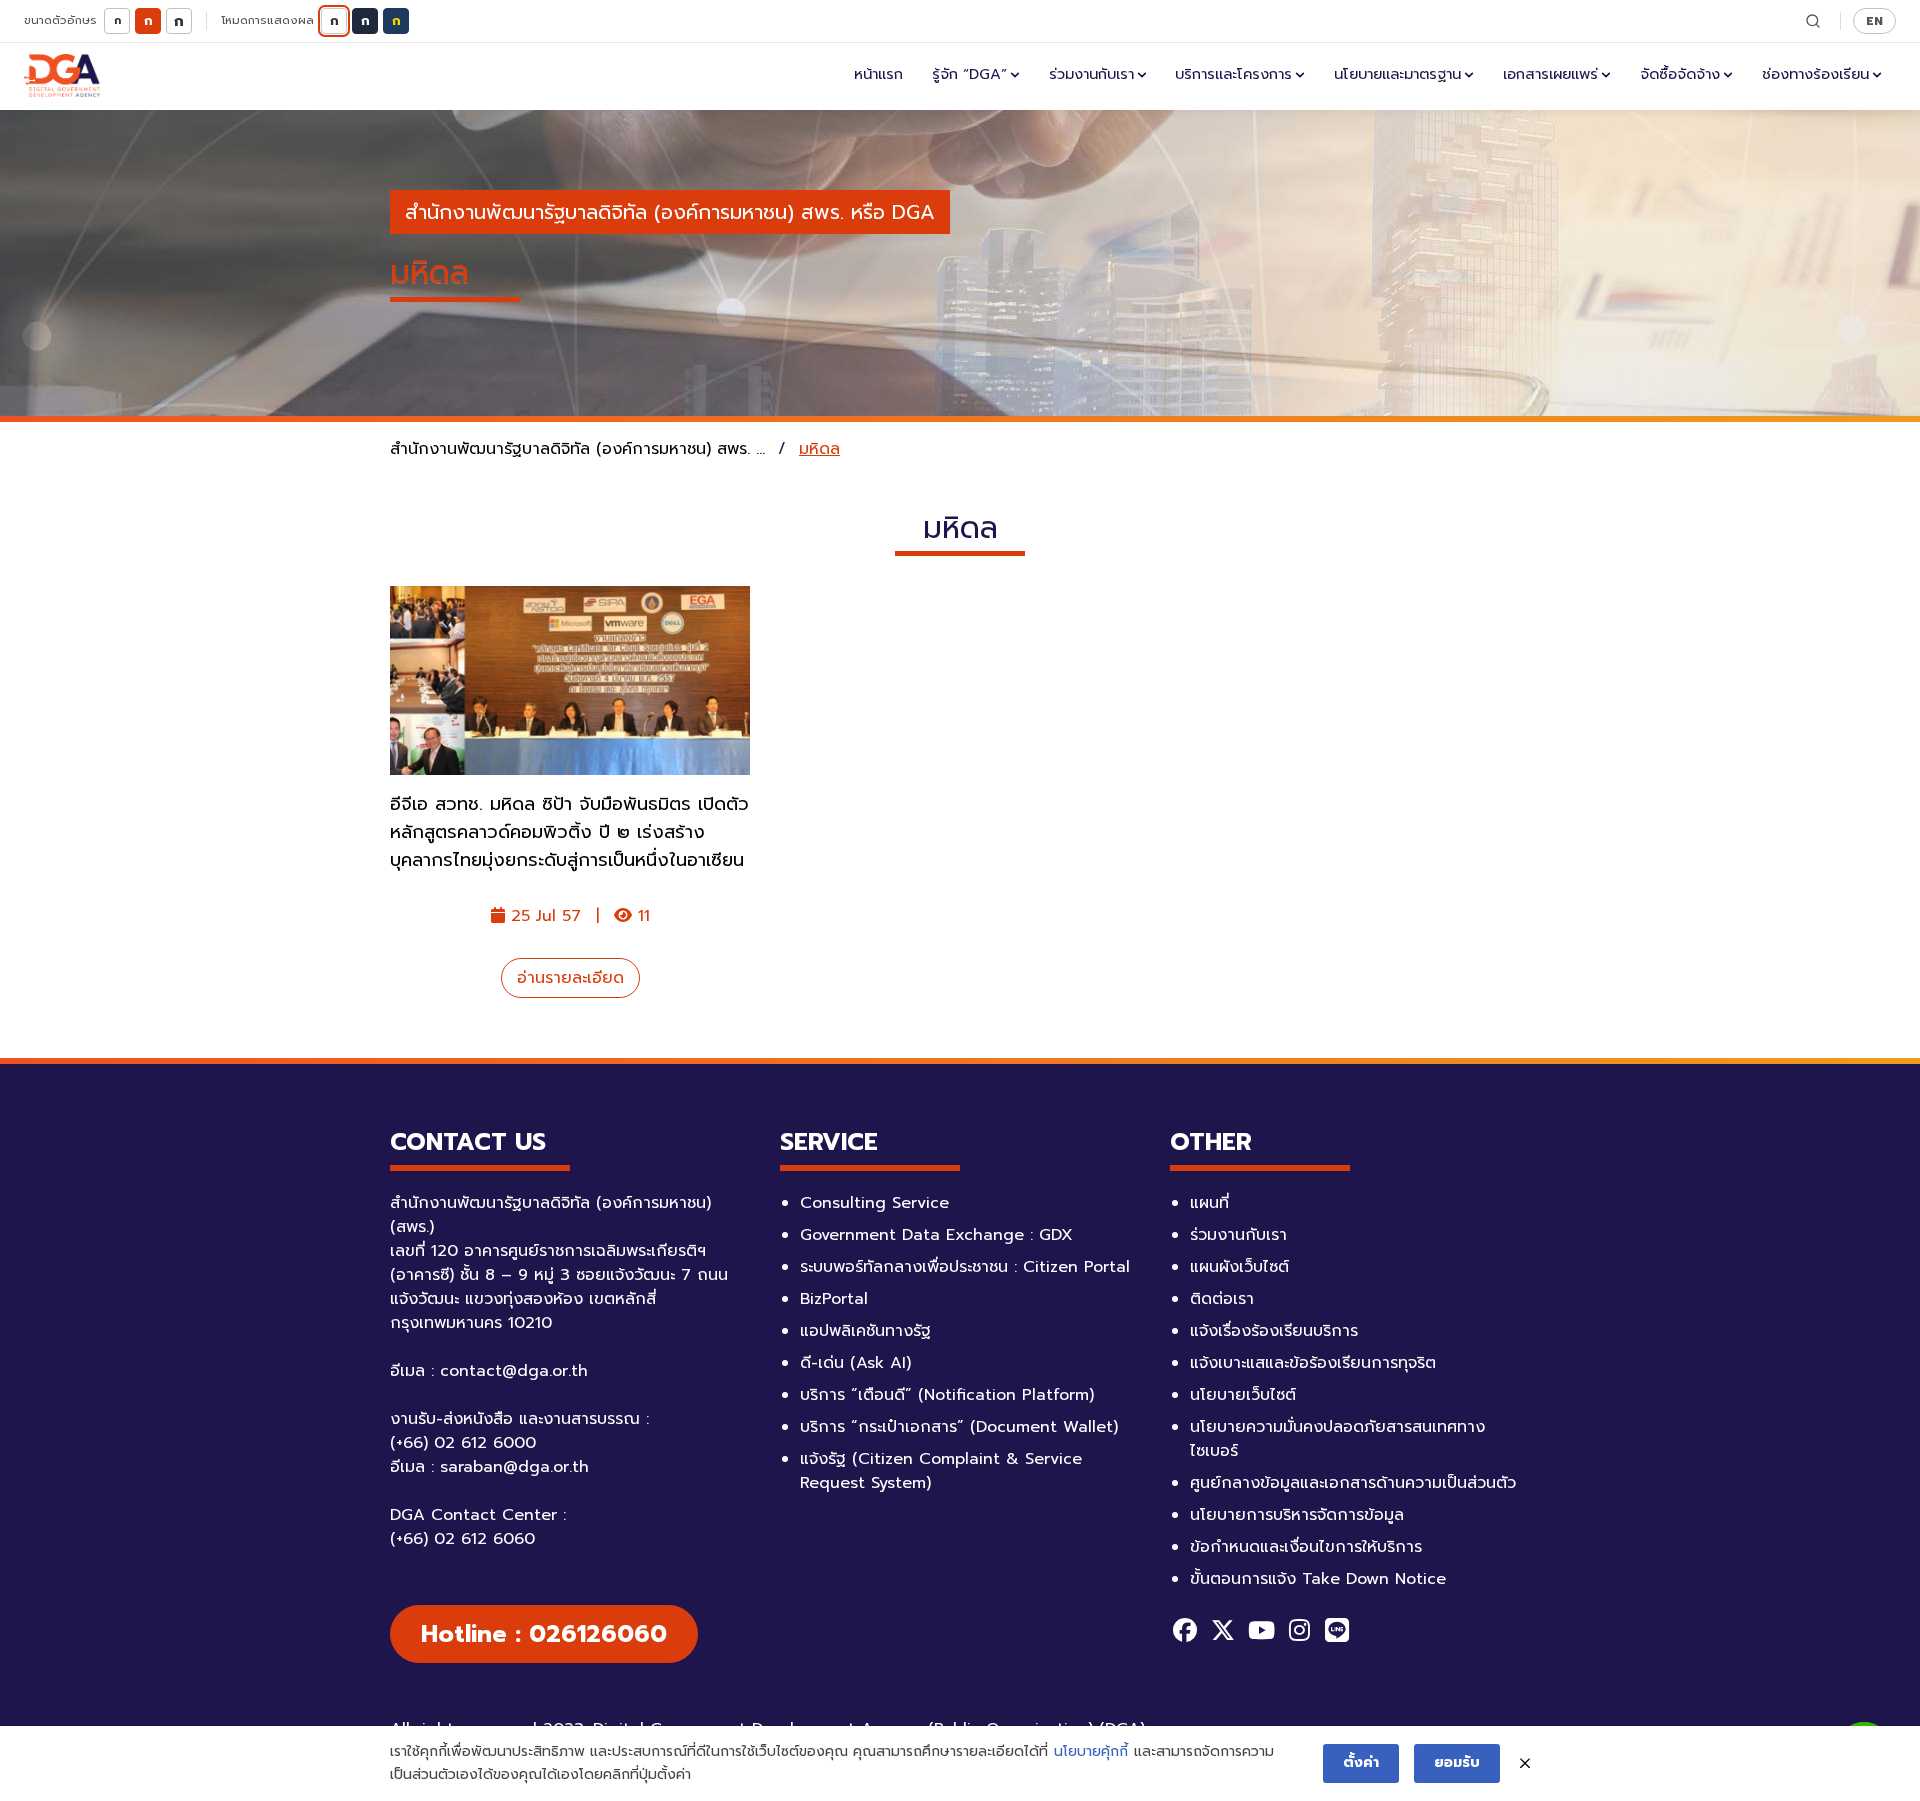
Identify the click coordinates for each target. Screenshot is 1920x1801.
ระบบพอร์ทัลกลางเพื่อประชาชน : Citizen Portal (965, 1267)
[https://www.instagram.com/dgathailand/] (1299, 1630)
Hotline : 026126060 (544, 1634)
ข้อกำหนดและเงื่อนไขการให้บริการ (1306, 1547)
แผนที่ (1209, 1203)
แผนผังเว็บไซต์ (1239, 1267)
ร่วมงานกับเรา (1091, 74)
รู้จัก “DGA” (969, 74)
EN (1874, 20)
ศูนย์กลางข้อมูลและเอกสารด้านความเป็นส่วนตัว (1353, 1483)
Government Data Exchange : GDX (936, 1235)
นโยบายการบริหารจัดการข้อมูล (1297, 1515)
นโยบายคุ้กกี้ (1091, 1751)
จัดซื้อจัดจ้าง (1680, 74)
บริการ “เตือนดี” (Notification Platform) (947, 1395)
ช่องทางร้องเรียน (1815, 74)
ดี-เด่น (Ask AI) (855, 1363)
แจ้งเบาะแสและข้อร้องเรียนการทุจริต (1313, 1363)
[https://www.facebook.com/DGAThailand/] (1185, 1630)
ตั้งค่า (1361, 1762)
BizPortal (834, 1299)
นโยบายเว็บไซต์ (1243, 1395)
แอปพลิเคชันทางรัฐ (865, 1331)
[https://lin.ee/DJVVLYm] (1337, 1630)
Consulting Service (874, 1203)
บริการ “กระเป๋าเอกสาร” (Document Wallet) (959, 1427)
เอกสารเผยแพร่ (1550, 74)
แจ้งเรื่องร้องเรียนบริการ (1274, 1331)
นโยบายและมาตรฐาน (1397, 74)
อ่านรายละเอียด (570, 978)
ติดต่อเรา (1222, 1299)
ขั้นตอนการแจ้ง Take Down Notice (1318, 1579)
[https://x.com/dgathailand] (1223, 1630)
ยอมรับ (1457, 1762)
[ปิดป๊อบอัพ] (1525, 1764)
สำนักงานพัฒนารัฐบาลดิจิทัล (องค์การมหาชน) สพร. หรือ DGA (670, 212)
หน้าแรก (878, 74)
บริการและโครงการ (1233, 74)
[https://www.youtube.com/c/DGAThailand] (1261, 1630)
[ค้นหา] (1813, 21)
